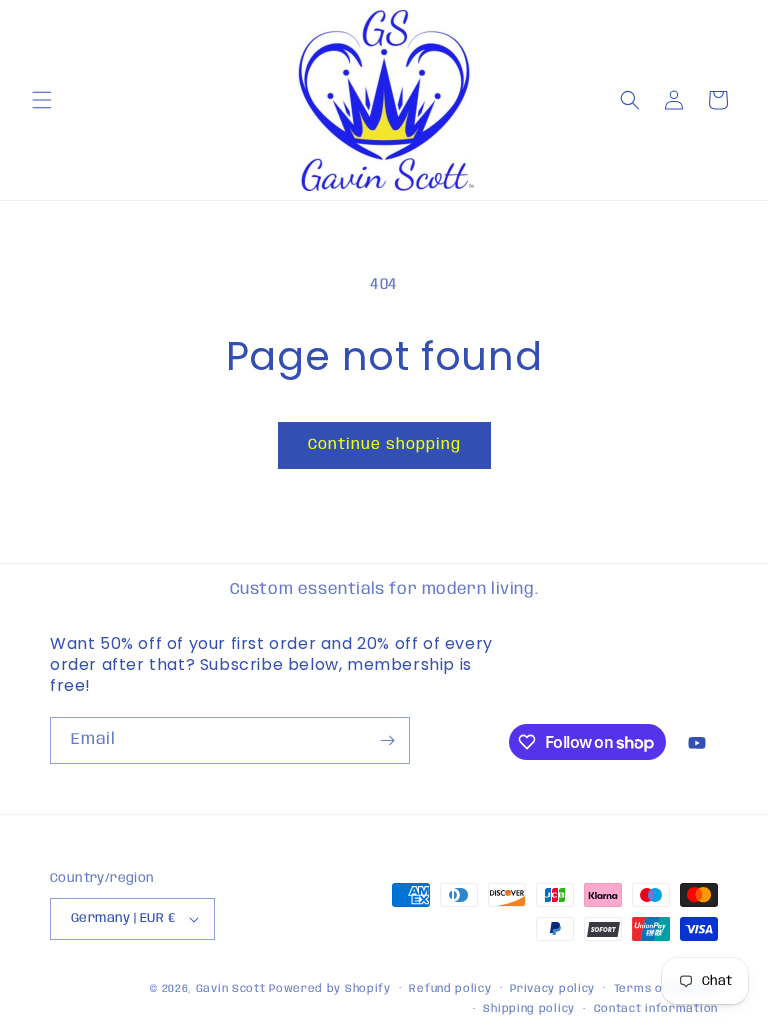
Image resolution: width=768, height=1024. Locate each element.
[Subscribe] (387, 740)
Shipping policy (529, 1009)
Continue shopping (384, 445)
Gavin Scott (232, 989)
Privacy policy (552, 989)
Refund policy (450, 989)
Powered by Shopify (330, 989)
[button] (42, 100)
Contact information (656, 1009)
